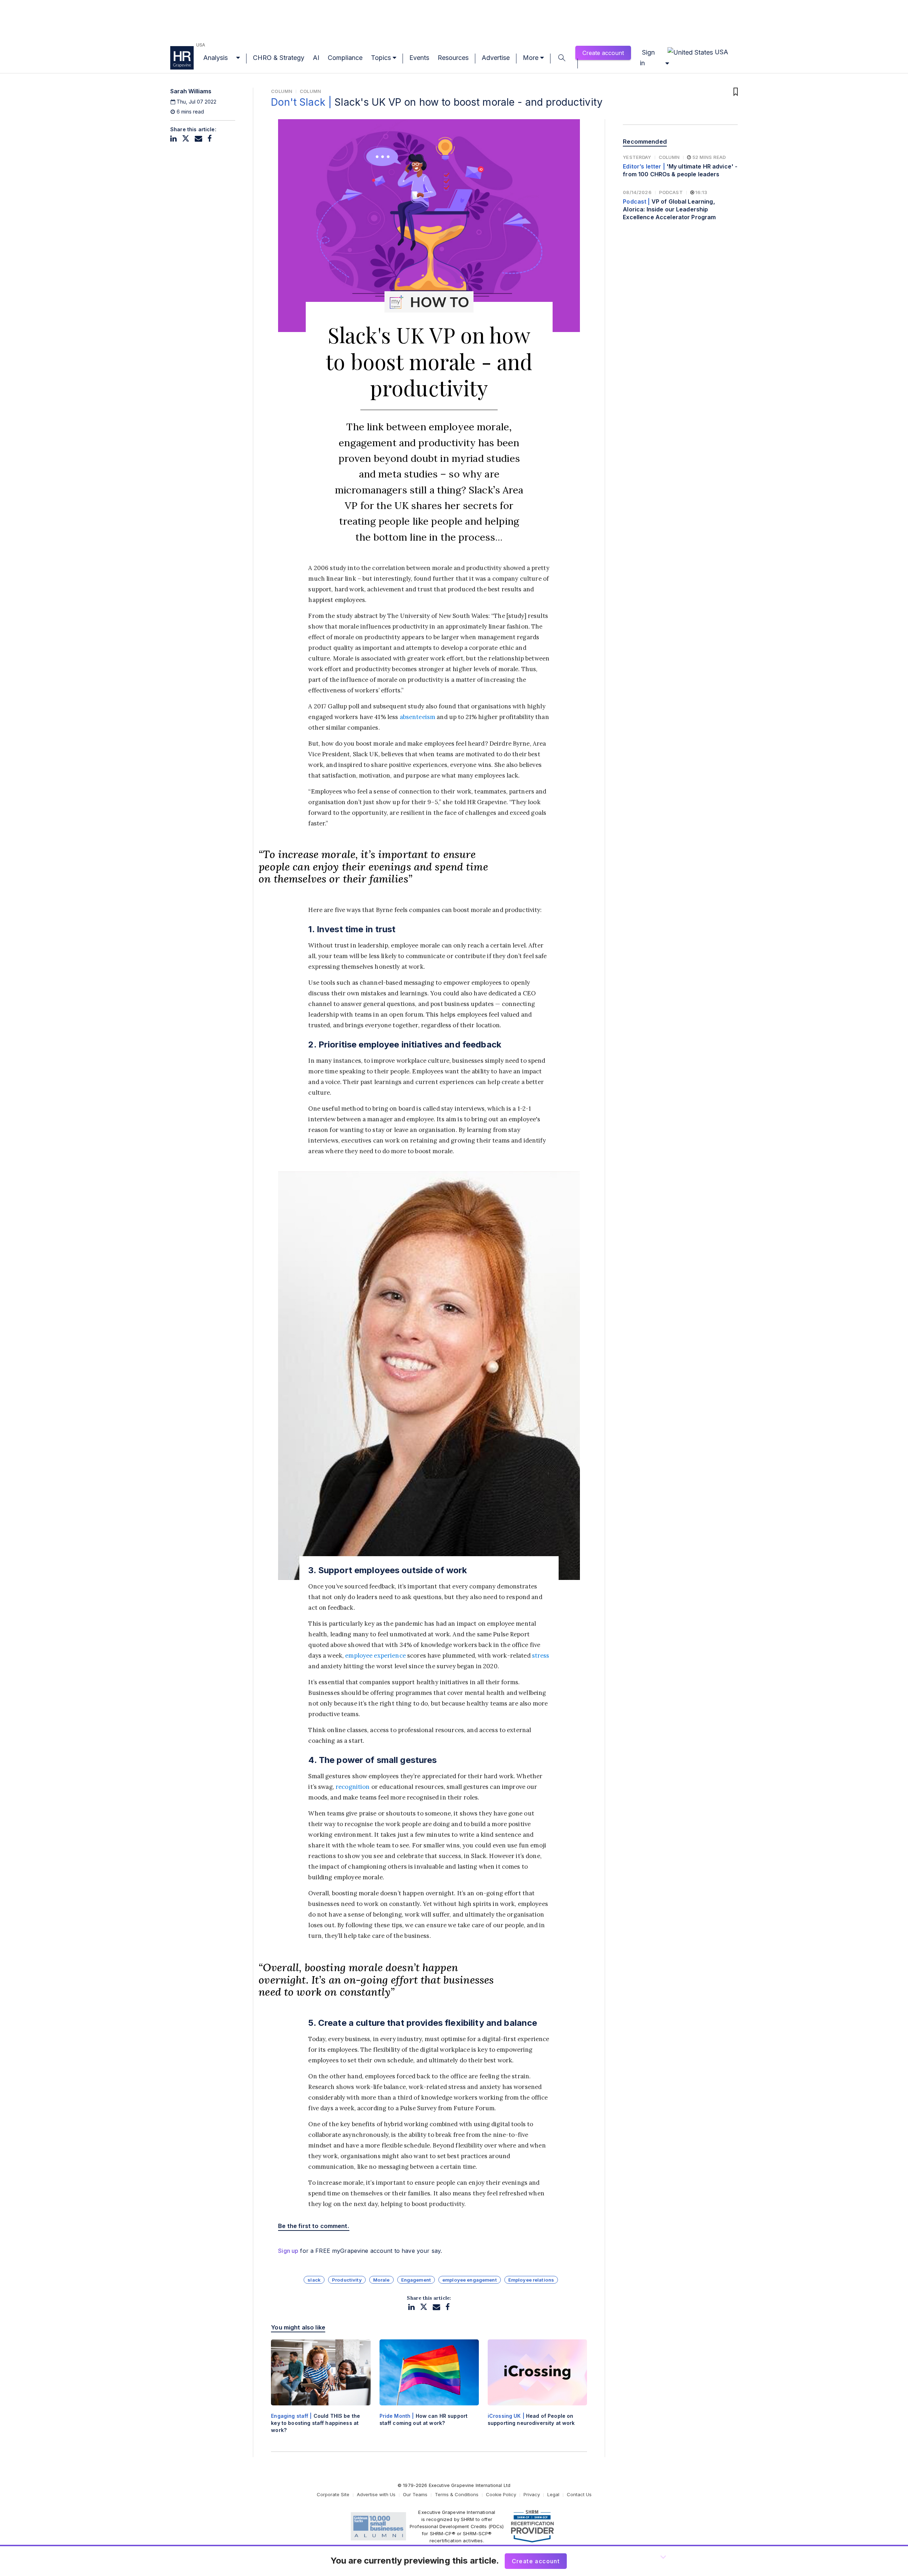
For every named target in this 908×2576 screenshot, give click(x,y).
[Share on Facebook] (210, 139)
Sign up (288, 2251)
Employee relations (531, 2280)
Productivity (347, 2280)
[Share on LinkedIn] (173, 139)
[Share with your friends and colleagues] (198, 139)
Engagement (416, 2280)
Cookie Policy (501, 2494)
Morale (381, 2280)
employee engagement (470, 2280)
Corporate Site (333, 2494)
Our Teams (415, 2494)
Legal (553, 2494)
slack (314, 2280)
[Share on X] (186, 139)
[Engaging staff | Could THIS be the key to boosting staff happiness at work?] (321, 2392)
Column (282, 91)
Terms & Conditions (457, 2494)
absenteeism (418, 717)
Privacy (532, 2494)
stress (541, 1655)
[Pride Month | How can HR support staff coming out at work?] (429, 2389)
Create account (603, 53)
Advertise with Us (376, 2494)
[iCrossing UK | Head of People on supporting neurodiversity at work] (537, 2389)
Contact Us (579, 2494)
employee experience (375, 1655)
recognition (353, 1787)
